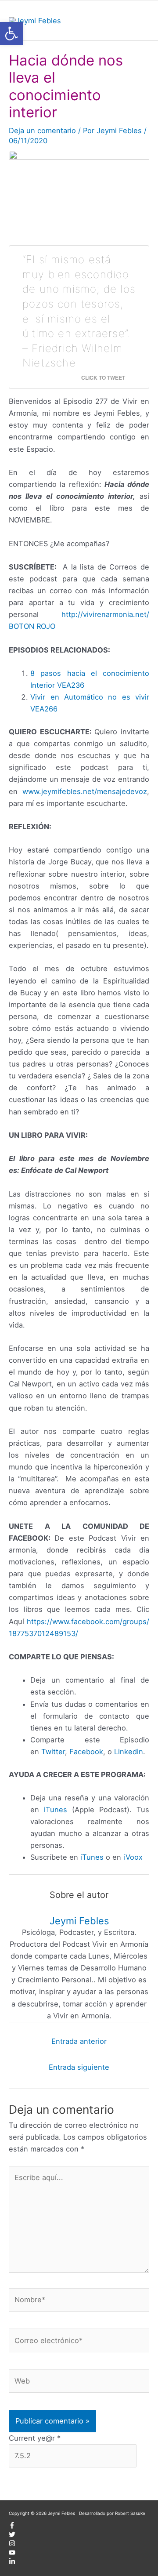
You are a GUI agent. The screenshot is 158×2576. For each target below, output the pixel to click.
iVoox (133, 1857)
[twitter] (12, 2536)
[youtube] (12, 2554)
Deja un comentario (42, 131)
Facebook (86, 1752)
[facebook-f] (12, 2527)
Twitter (53, 1752)
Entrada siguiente (79, 2067)
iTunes (56, 1810)
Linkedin (129, 1752)
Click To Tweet (103, 377)
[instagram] (12, 2545)
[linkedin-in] (12, 2563)
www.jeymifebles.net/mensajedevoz (85, 791)
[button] (11, 33)
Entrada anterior (79, 2041)
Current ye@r (35, 2438)
